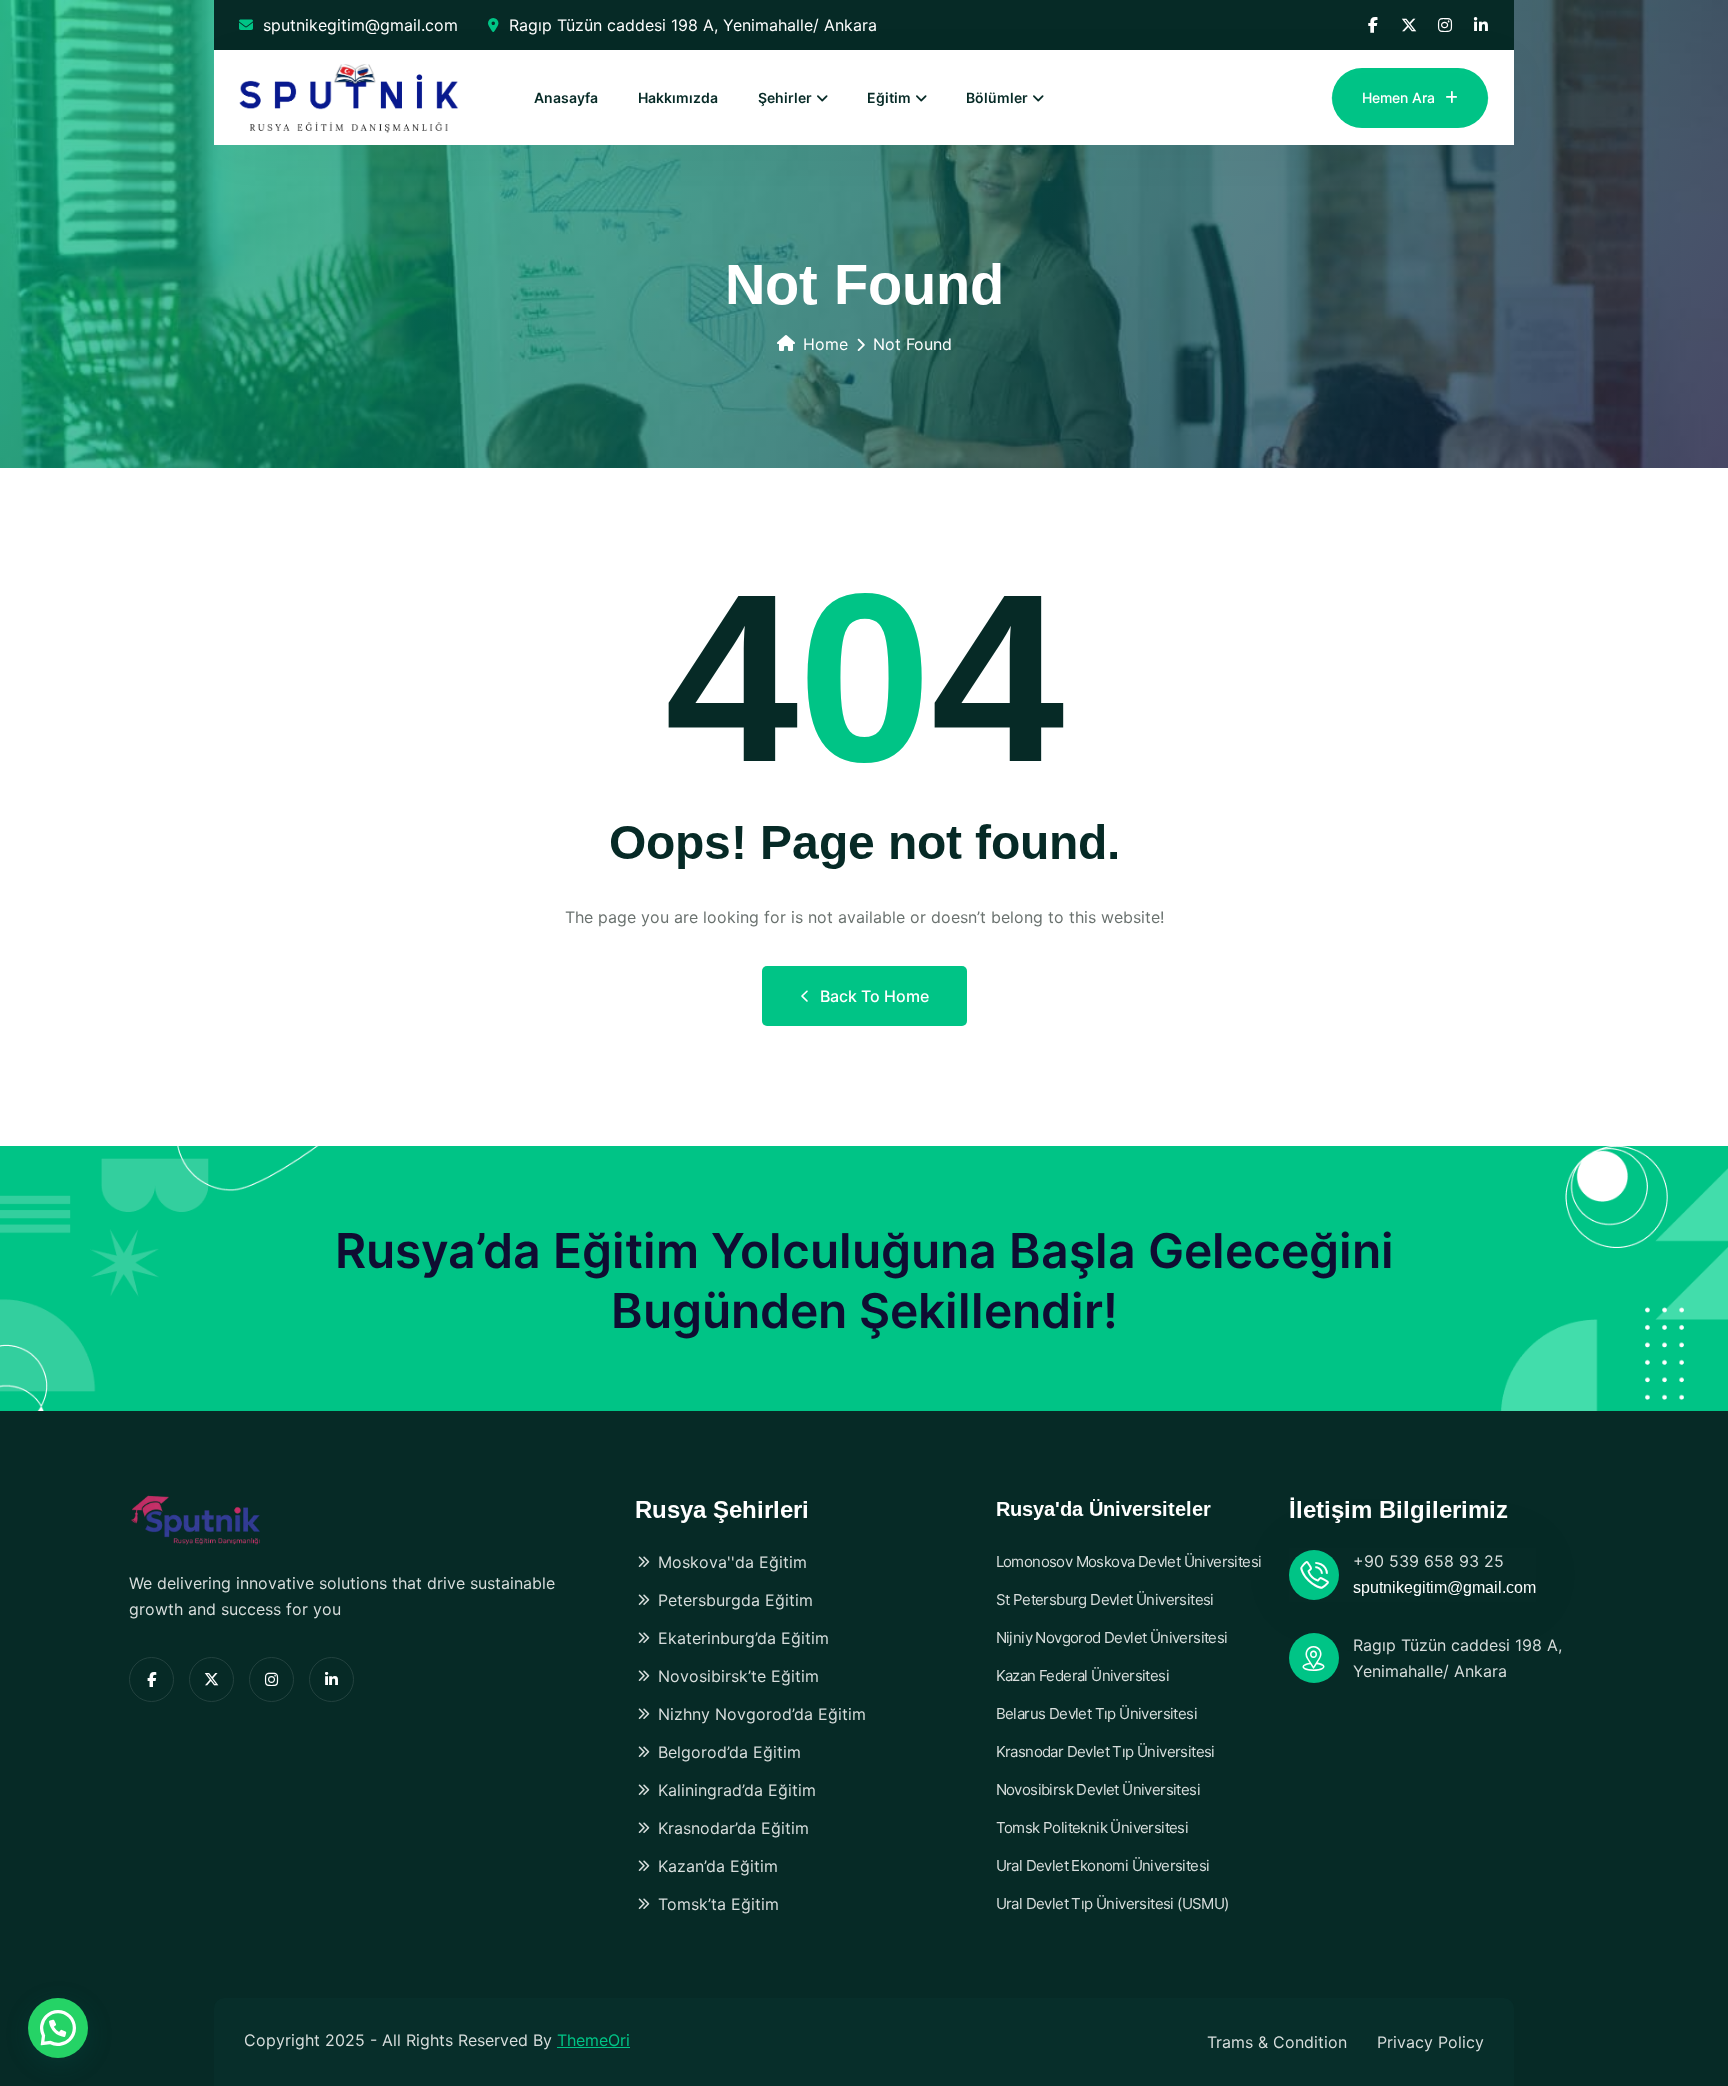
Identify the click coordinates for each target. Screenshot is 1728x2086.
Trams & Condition (1277, 2042)
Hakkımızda (678, 97)
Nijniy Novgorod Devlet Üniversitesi (1112, 1637)
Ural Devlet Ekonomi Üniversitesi (1103, 1865)
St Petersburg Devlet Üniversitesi (1105, 1599)
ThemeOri (593, 2040)
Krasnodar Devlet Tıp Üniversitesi (1105, 1751)
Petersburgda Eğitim (735, 1600)
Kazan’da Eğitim (718, 1866)
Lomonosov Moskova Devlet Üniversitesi (1129, 1561)
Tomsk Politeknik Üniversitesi (1092, 1827)
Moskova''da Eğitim (732, 1562)
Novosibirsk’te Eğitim (738, 1676)
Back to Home (874, 996)
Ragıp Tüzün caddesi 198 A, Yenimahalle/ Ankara (693, 25)
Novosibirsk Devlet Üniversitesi (1098, 1789)
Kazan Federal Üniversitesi (1082, 1675)
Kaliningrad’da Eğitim (737, 1790)
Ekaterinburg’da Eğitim (743, 1638)
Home (825, 344)
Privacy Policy (1430, 2042)
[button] (58, 2028)
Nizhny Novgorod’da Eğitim (762, 1714)
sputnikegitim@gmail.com (360, 25)
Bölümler (997, 97)
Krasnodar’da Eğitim (733, 1828)
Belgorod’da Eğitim (729, 1752)
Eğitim (889, 97)
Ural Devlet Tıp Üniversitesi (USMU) (1112, 1903)
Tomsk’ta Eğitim (718, 1904)
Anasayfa (566, 97)
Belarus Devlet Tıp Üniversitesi (1096, 1713)
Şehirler (785, 97)
